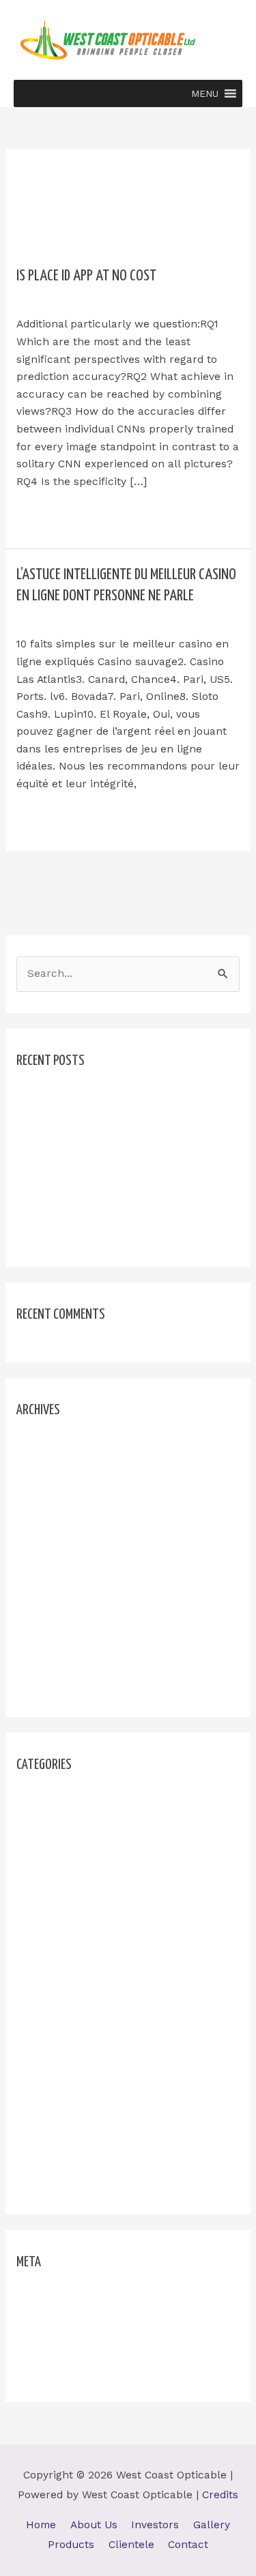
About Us (94, 2525)
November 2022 (57, 1495)
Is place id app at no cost (86, 276)
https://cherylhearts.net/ (80, 1920)
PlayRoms (41, 2135)
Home (41, 2525)
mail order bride (58, 2063)
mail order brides (60, 2087)
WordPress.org (54, 2370)
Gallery (212, 2525)
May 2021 (40, 1613)
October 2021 (50, 1542)
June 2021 (42, 1590)
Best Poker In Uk (60, 1121)
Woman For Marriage (71, 2182)
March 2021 (46, 1661)
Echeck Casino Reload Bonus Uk (100, 1145)
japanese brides (57, 1992)
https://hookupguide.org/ (81, 1944)
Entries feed (48, 2323)
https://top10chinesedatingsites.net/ (109, 1968)
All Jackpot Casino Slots (79, 1098)
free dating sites (58, 1849)
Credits (220, 2495)
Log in (32, 2299)
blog (131, 298)
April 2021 (41, 1637)
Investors (155, 2525)
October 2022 (51, 1519)
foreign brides (53, 1826)
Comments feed (57, 2346)
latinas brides (52, 2039)
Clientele (131, 2545)
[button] (205, 93)
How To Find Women (69, 1873)
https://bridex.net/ (63, 1897)
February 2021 (53, 1685)
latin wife (41, 2016)
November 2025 (57, 1471)
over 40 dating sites (67, 2111)
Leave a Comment (62, 298)
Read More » (48, 514)
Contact (188, 2545)
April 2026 (42, 1447)
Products (71, 2545)
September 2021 (58, 1566)
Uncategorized (54, 617)
